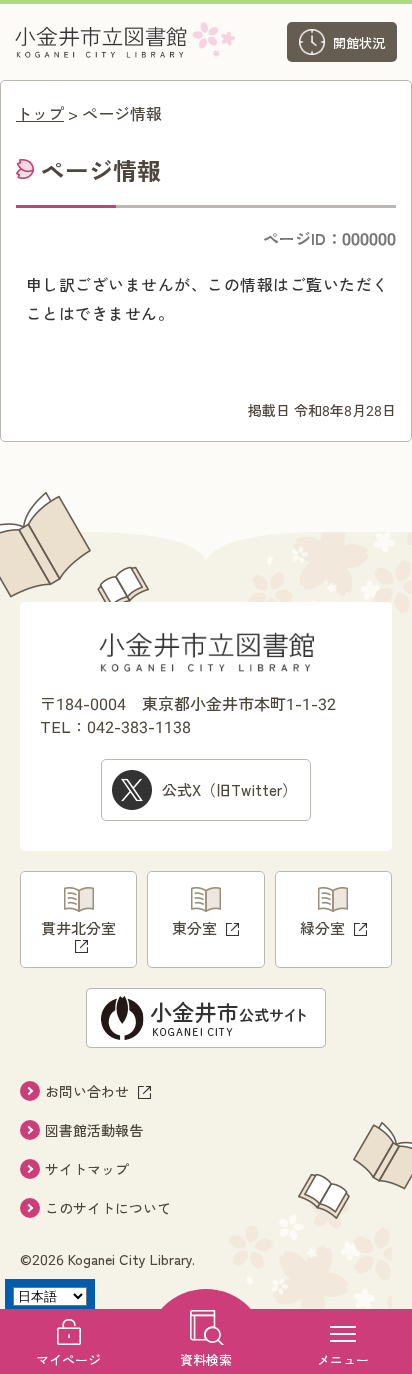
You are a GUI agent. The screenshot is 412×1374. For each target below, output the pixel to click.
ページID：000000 (329, 238)
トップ (40, 113)
